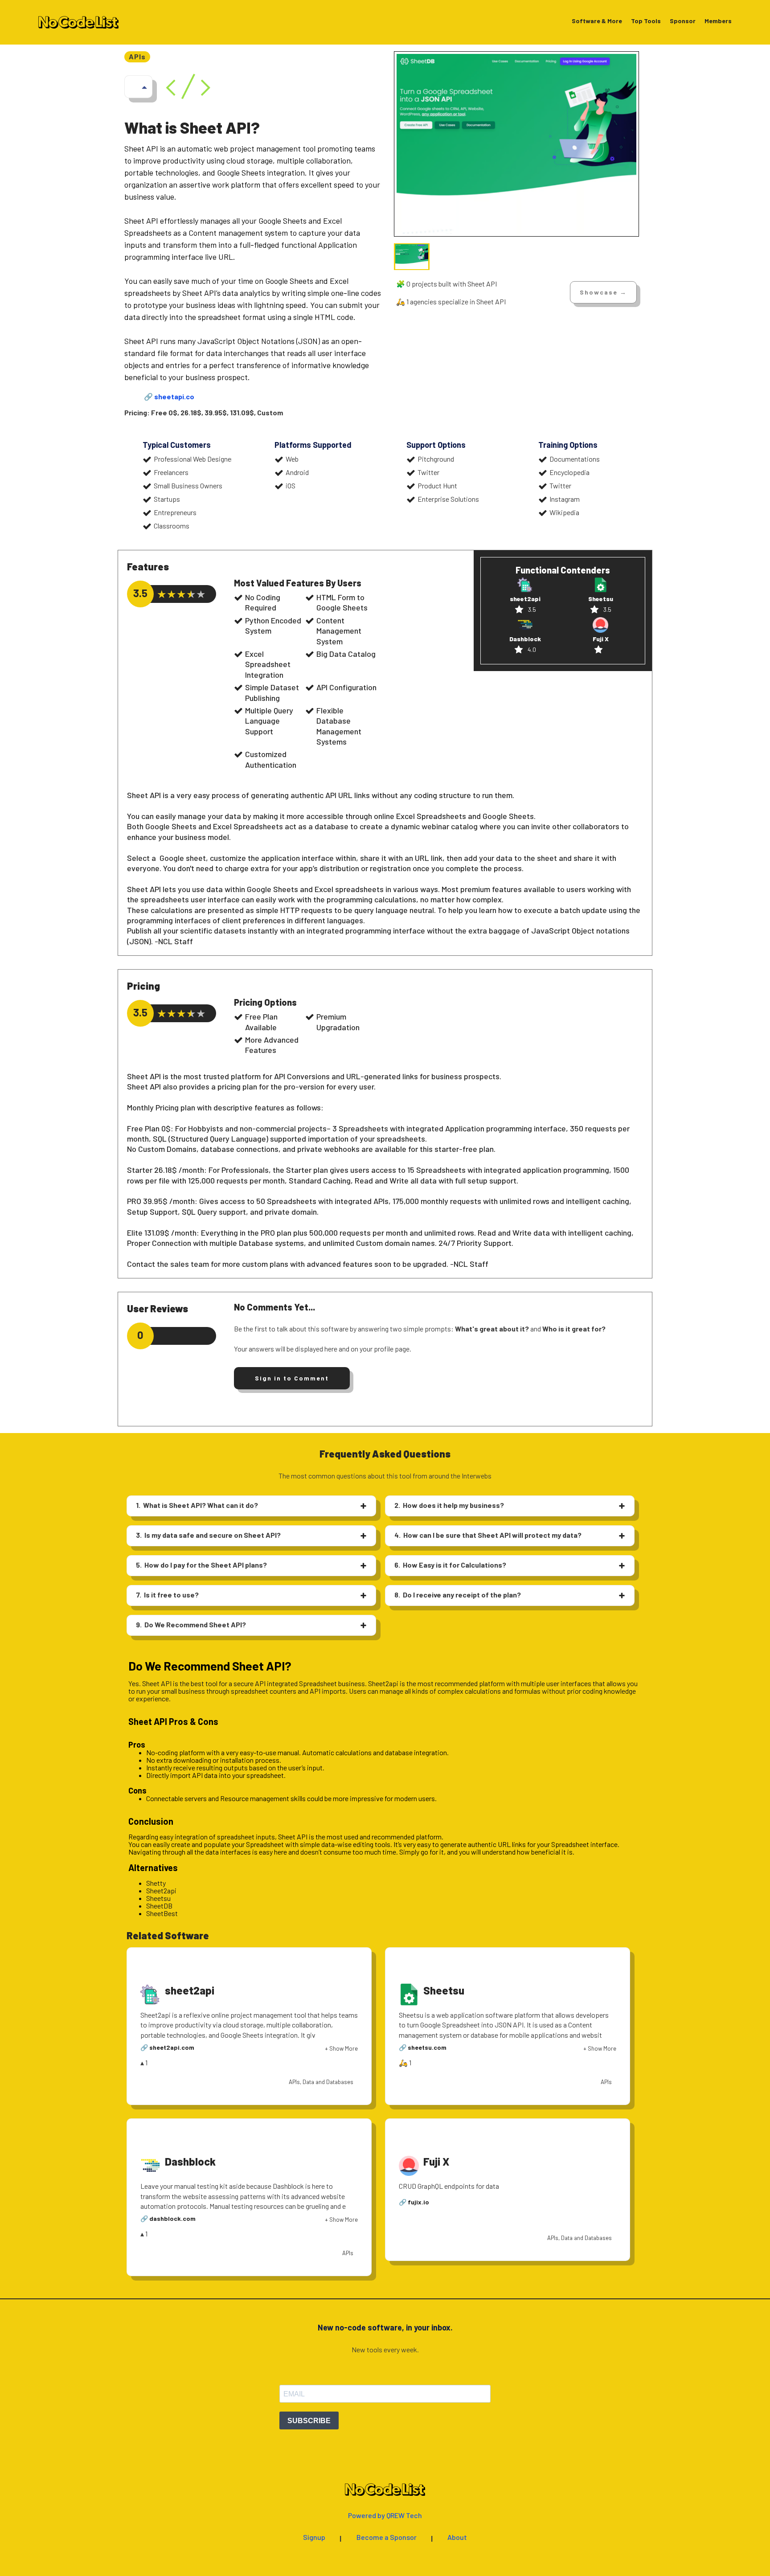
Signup (314, 2537)
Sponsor (683, 21)
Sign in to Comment (292, 1378)
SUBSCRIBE (309, 2421)
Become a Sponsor (387, 2537)
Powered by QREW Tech (385, 2516)
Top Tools (646, 21)
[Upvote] (144, 87)
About (457, 2537)
